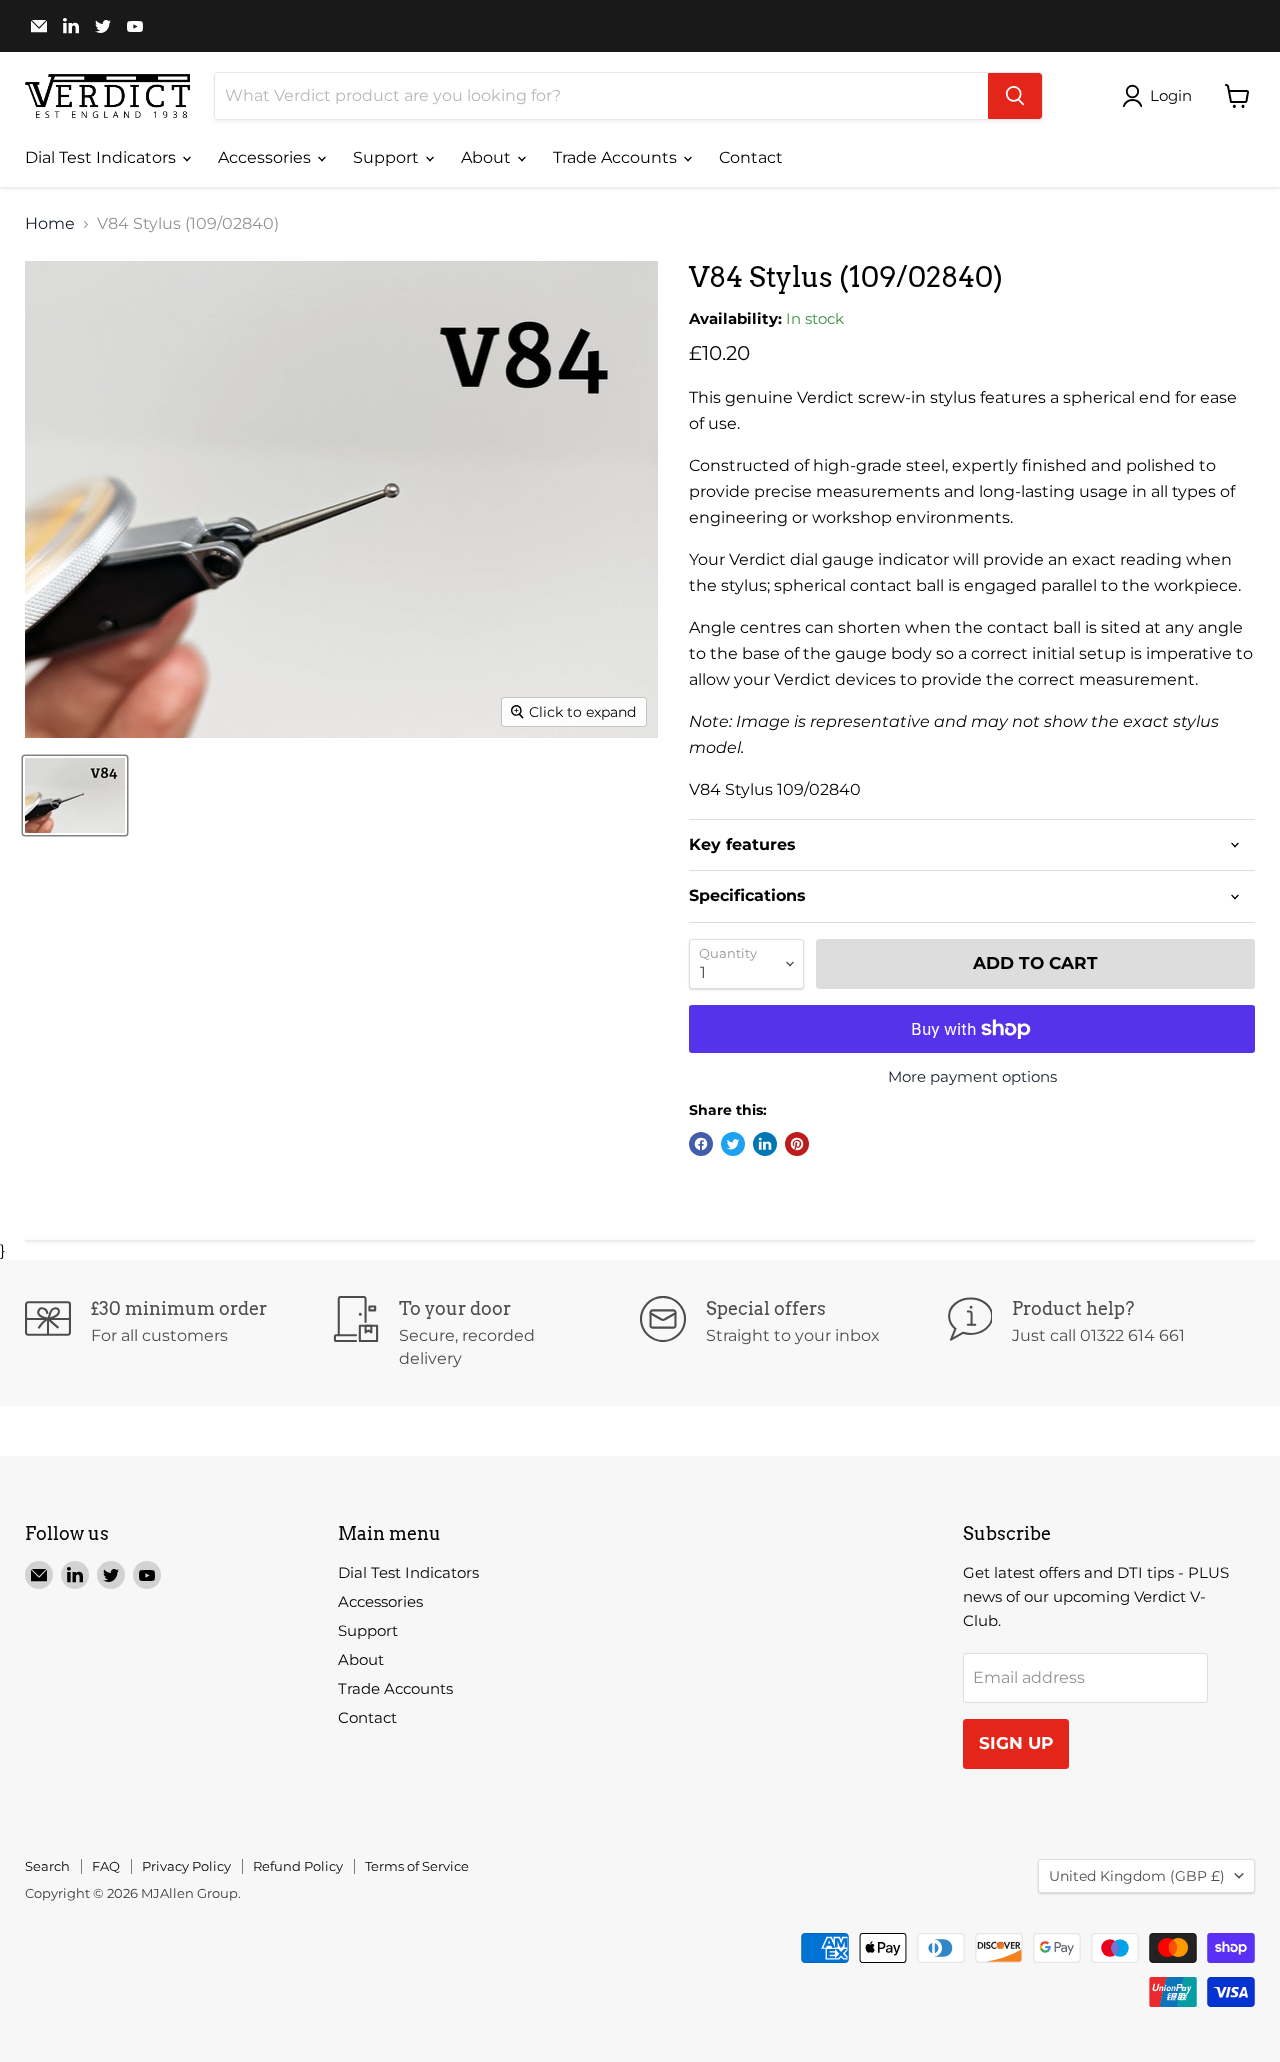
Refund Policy (298, 1866)
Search (47, 1866)
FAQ (106, 1866)
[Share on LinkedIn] (765, 1144)
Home (50, 224)
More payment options (972, 1076)
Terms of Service (417, 1866)
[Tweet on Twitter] (733, 1144)
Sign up (1016, 1743)
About (488, 157)
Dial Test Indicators (102, 157)
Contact (751, 157)
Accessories (266, 157)
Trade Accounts (617, 157)
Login (1171, 95)
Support (388, 157)
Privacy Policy (186, 1866)
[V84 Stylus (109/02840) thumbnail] (75, 795)
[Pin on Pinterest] (797, 1144)
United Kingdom (1137, 1876)
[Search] (1015, 96)
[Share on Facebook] (701, 1144)
